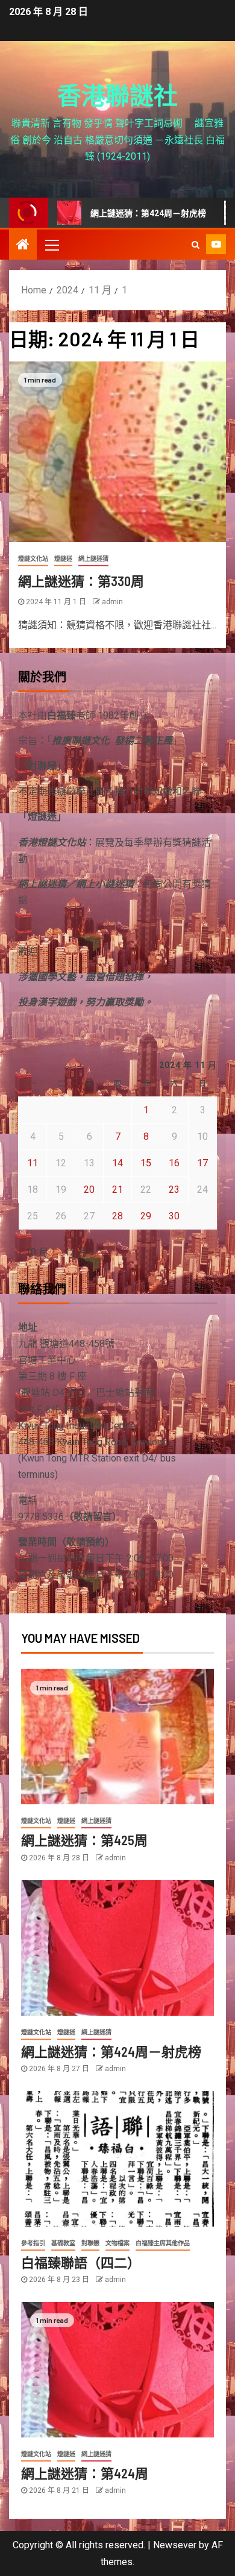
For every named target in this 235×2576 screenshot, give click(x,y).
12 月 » (80, 1252)
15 (146, 1163)
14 (117, 1163)
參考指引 (33, 2243)
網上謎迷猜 (93, 559)
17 (202, 1163)
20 (89, 1190)
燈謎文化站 (33, 559)
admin (112, 602)
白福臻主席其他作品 (163, 2243)
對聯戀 (90, 2243)
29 (146, 1216)
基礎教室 (63, 2243)
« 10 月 (33, 1252)
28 (117, 1216)
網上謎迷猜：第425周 (84, 1840)
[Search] (196, 245)
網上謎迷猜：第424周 (85, 2473)
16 (174, 1163)
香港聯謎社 (117, 95)
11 (33, 1163)
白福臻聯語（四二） (81, 2262)
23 (174, 1190)
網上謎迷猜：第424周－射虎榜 (119, 213)
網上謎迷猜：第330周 (81, 581)
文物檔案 (117, 2243)
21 (117, 1190)
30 (174, 1216)
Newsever (175, 2545)
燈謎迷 (63, 559)
